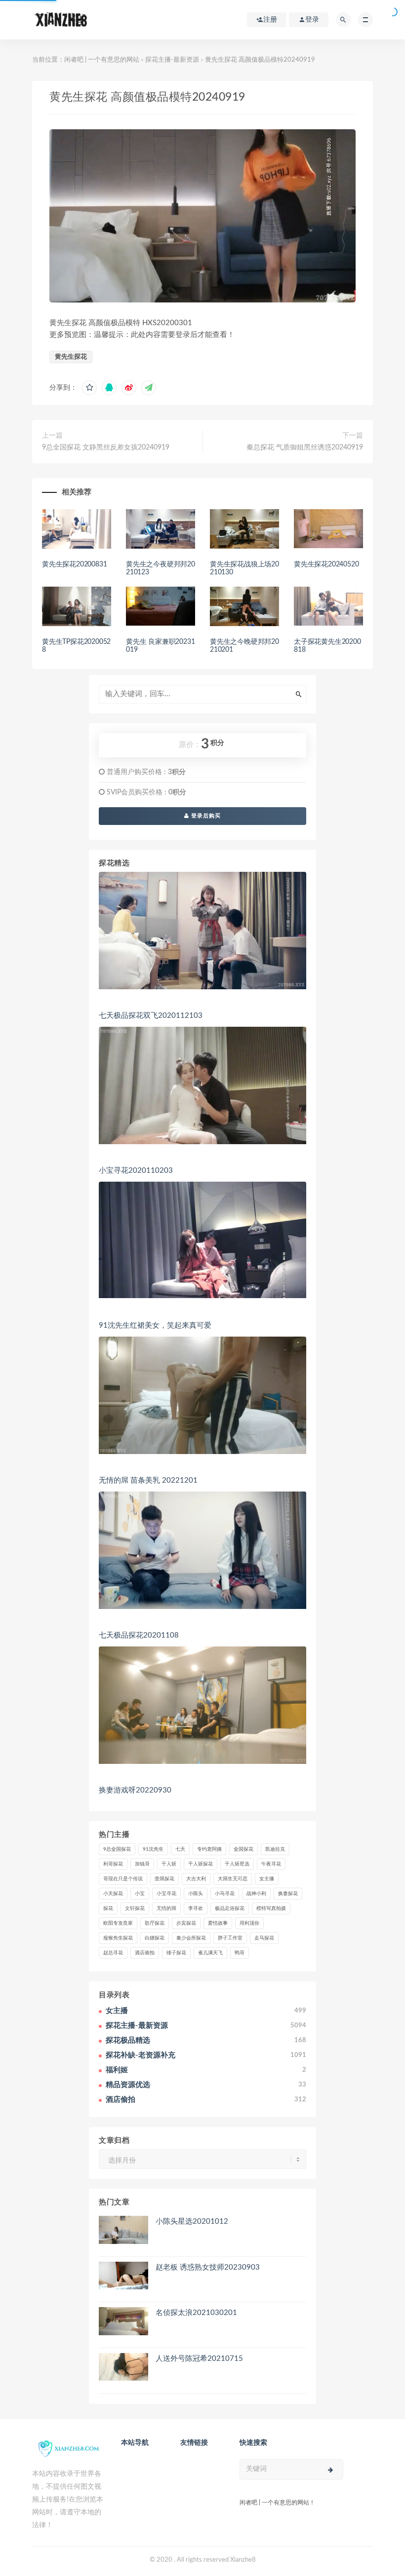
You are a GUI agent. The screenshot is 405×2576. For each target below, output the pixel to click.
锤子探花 (176, 1953)
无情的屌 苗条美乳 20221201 (148, 1480)
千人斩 (169, 1864)
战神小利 (256, 1894)
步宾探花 (186, 1923)
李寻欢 (196, 1908)
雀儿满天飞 (210, 1953)
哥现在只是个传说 (123, 1879)
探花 (108, 1908)
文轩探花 (135, 1908)
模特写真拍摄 (271, 1908)
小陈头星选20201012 (192, 2221)
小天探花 (113, 1894)
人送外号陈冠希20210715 (199, 2359)
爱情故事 (218, 1923)
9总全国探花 (117, 1849)
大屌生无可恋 (233, 1879)
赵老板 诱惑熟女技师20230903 (208, 2267)
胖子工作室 (230, 1938)
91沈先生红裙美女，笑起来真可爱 (155, 1325)
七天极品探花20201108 (139, 1635)
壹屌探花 (164, 1879)
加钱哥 (142, 1864)
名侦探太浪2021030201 (196, 2313)
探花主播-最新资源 (172, 60)
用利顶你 (249, 1923)
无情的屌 (166, 1908)
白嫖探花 (155, 1938)
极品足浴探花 (230, 1908)
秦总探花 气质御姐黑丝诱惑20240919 (305, 448)
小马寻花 (225, 1894)
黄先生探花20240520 (326, 564)
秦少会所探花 (191, 1938)
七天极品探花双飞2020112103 (151, 1016)
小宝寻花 (166, 1894)
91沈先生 (153, 1849)
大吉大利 (196, 1879)
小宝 (140, 1894)
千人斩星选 (237, 1864)
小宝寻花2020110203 (136, 1171)
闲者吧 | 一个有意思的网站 (102, 60)
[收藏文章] (89, 388)
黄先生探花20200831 (74, 564)
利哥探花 (113, 1864)
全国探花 (243, 1849)
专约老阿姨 (209, 1849)
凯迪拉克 (275, 1849)
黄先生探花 (71, 357)
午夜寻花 (271, 1864)
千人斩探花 (201, 1864)
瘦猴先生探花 (118, 1938)
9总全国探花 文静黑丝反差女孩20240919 (106, 448)
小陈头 (196, 1894)
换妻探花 (288, 1894)
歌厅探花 (155, 1923)
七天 (180, 1849)
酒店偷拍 (145, 1953)
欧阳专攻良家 (118, 1923)
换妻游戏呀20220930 (135, 1790)
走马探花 (264, 1938)
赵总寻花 (113, 1953)
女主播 (267, 1879)
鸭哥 (240, 1953)
